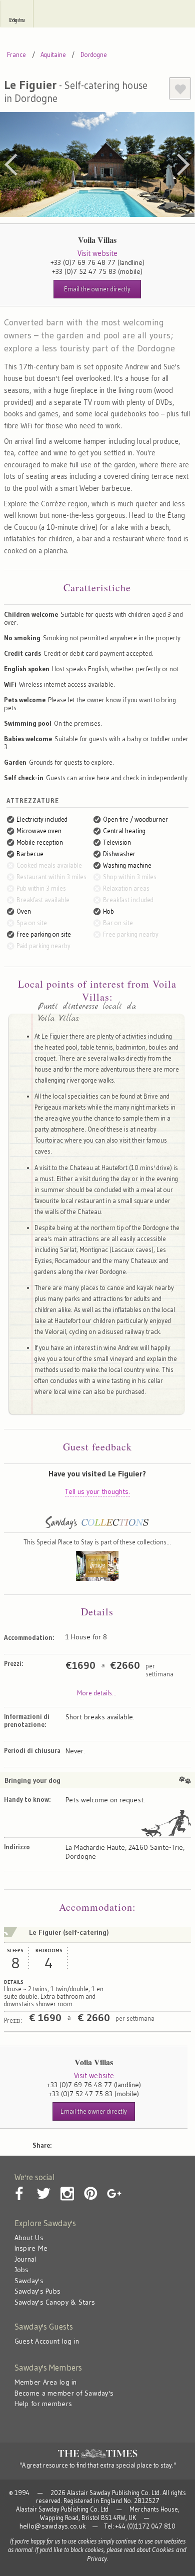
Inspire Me (31, 2248)
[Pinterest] (90, 2186)
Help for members (43, 2404)
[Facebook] (20, 2186)
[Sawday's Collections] (97, 1528)
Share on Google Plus (152, 2143)
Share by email (66, 2143)
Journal (25, 2259)
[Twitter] (43, 2186)
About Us (29, 2238)
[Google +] (114, 2186)
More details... (97, 1693)
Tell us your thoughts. (97, 1491)
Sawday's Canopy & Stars (55, 2302)
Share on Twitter (109, 2143)
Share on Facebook (88, 2143)
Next (183, 164)
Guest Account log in (47, 2341)
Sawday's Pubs (38, 2291)
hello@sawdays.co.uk (53, 2526)
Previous (11, 164)
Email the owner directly (97, 289)
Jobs (22, 2270)
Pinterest (131, 2143)
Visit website (97, 253)
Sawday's (97, 14)
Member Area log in (46, 2382)
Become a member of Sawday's (64, 2393)
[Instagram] (67, 2186)
